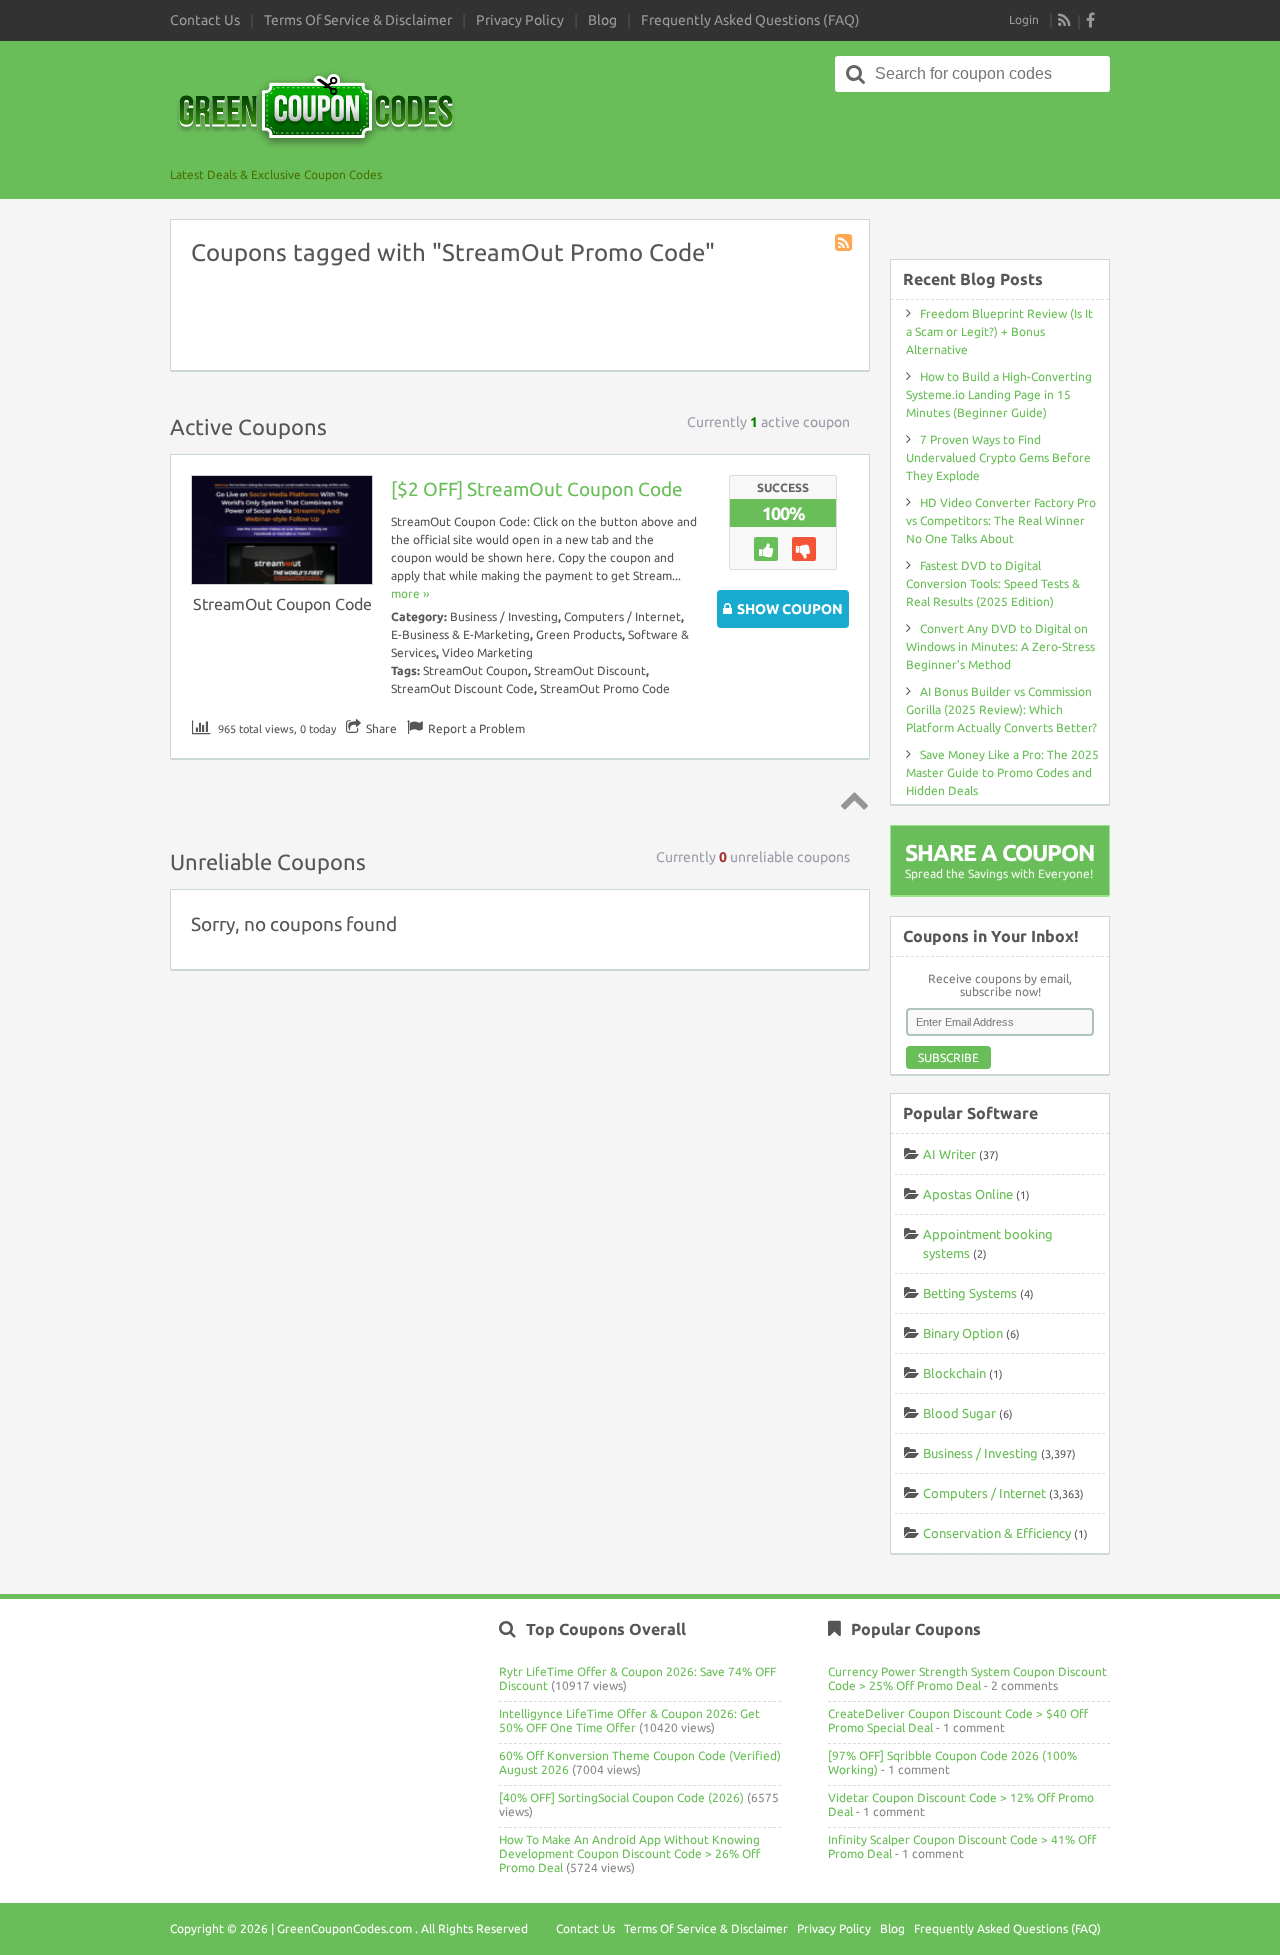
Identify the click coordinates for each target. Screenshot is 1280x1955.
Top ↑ (851, 800)
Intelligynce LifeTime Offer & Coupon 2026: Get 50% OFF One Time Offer (629, 1720)
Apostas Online (968, 1194)
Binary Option (963, 1333)
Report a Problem (476, 728)
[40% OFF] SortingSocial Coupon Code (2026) (621, 1797)
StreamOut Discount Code (462, 688)
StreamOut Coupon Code (282, 604)
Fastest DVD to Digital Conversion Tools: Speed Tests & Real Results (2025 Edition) (993, 583)
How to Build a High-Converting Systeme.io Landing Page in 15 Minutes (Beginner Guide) (999, 394)
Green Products (579, 634)
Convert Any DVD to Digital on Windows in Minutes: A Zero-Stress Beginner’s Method (1000, 646)
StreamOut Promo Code (605, 688)
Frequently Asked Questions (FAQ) (750, 20)
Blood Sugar (959, 1413)
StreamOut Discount (590, 670)
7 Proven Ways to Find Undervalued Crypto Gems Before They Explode (998, 457)
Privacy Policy (520, 20)
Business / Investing (504, 616)
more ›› (410, 593)
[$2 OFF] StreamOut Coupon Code (537, 489)
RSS (1065, 20)
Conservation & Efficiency (997, 1533)
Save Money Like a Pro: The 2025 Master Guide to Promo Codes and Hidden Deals (1002, 772)
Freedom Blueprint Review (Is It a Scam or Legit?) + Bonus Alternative (999, 331)
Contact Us (205, 20)
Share (381, 728)
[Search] (856, 74)
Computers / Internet (622, 616)
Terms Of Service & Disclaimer (358, 20)
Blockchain (954, 1373)
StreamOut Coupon (475, 670)
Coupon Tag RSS (845, 244)
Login (1024, 19)
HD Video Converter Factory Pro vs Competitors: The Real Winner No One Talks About (1001, 520)
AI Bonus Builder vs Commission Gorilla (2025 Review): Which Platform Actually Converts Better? (1001, 709)
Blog (602, 20)
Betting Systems (970, 1293)
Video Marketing (487, 652)
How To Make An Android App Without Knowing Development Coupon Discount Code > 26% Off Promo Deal (629, 1853)
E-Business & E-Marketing (460, 634)
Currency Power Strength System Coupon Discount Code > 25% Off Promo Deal (967, 1678)
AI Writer (949, 1154)
